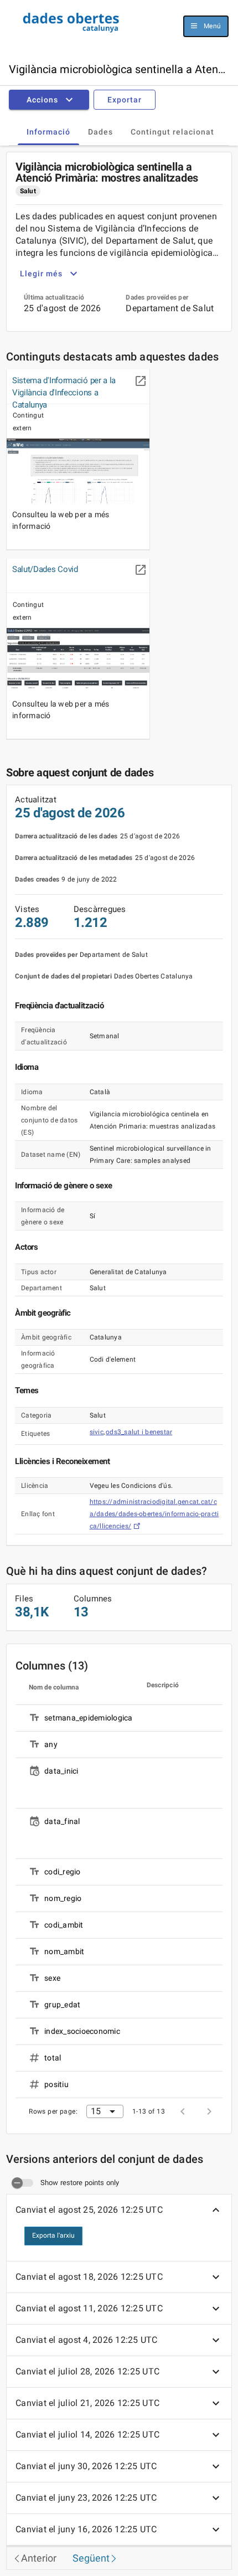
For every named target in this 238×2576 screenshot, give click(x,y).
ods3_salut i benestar (139, 1432)
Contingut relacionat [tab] (172, 132)
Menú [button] (212, 26)
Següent (91, 2558)
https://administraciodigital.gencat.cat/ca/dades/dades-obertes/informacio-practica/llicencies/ (154, 1514)
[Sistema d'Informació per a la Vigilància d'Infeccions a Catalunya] (78, 471)
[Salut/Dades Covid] (78, 660)
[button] (51, 100)
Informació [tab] (48, 132)
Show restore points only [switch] (80, 2183)
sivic (97, 1432)
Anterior (39, 2558)
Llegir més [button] (41, 274)
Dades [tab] (100, 132)
